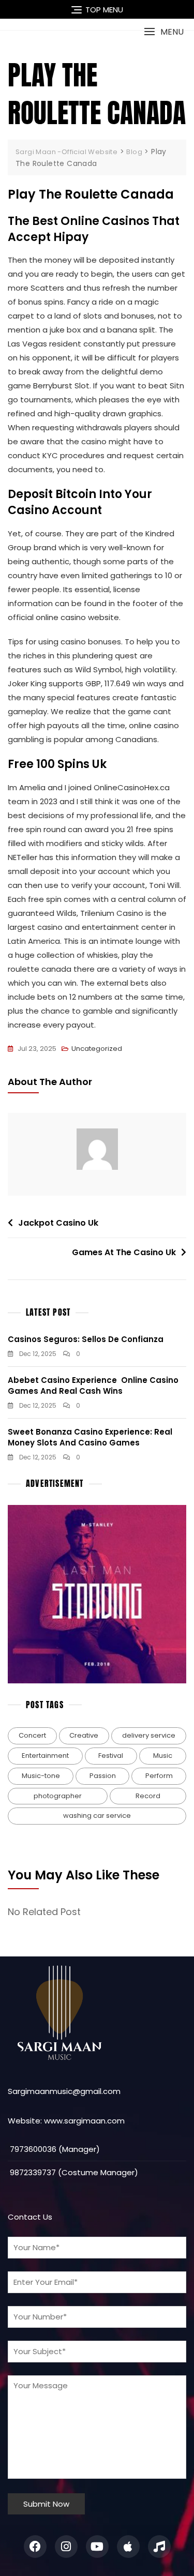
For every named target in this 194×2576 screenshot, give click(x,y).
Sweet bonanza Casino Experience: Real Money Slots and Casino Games (90, 1437)
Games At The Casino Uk (124, 1252)
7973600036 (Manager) (54, 2149)
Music (163, 1756)
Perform (159, 1776)
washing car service (97, 1816)
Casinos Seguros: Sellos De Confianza (86, 1339)
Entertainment (45, 1756)
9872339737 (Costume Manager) (73, 2172)
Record (148, 1796)
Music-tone (41, 1776)
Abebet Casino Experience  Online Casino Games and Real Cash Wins (93, 1385)
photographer (58, 1796)
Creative (84, 1735)
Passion (103, 1776)
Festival (111, 1756)
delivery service (149, 1735)
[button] (164, 32)
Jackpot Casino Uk (58, 1223)
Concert (32, 1735)
